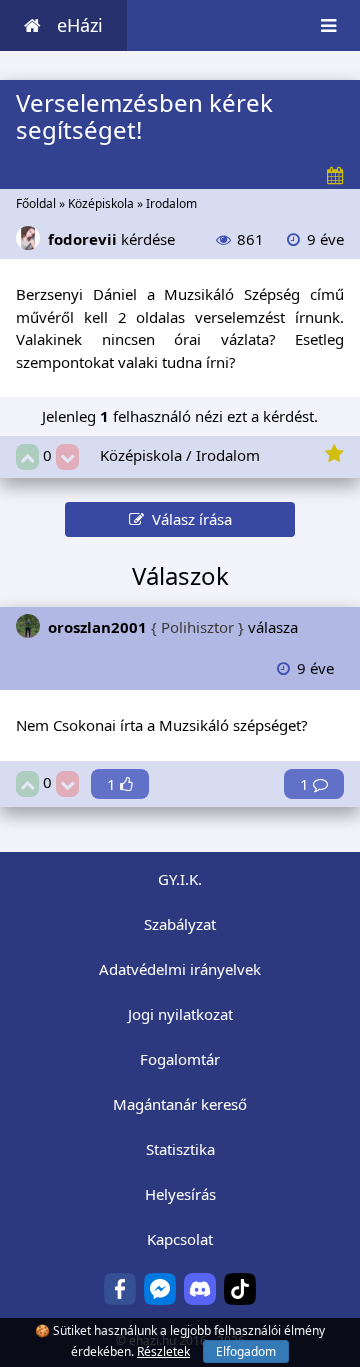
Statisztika (180, 1149)
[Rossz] (67, 457)
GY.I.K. (180, 879)
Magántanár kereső (180, 1104)
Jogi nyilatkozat (180, 1014)
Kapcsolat (180, 1239)
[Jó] (27, 457)
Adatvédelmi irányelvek (180, 969)
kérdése (111, 239)
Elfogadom (246, 1351)
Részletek (163, 1351)
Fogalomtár (180, 1059)
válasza (173, 627)
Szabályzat (180, 924)
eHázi (80, 25)
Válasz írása (188, 519)
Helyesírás (180, 1194)
